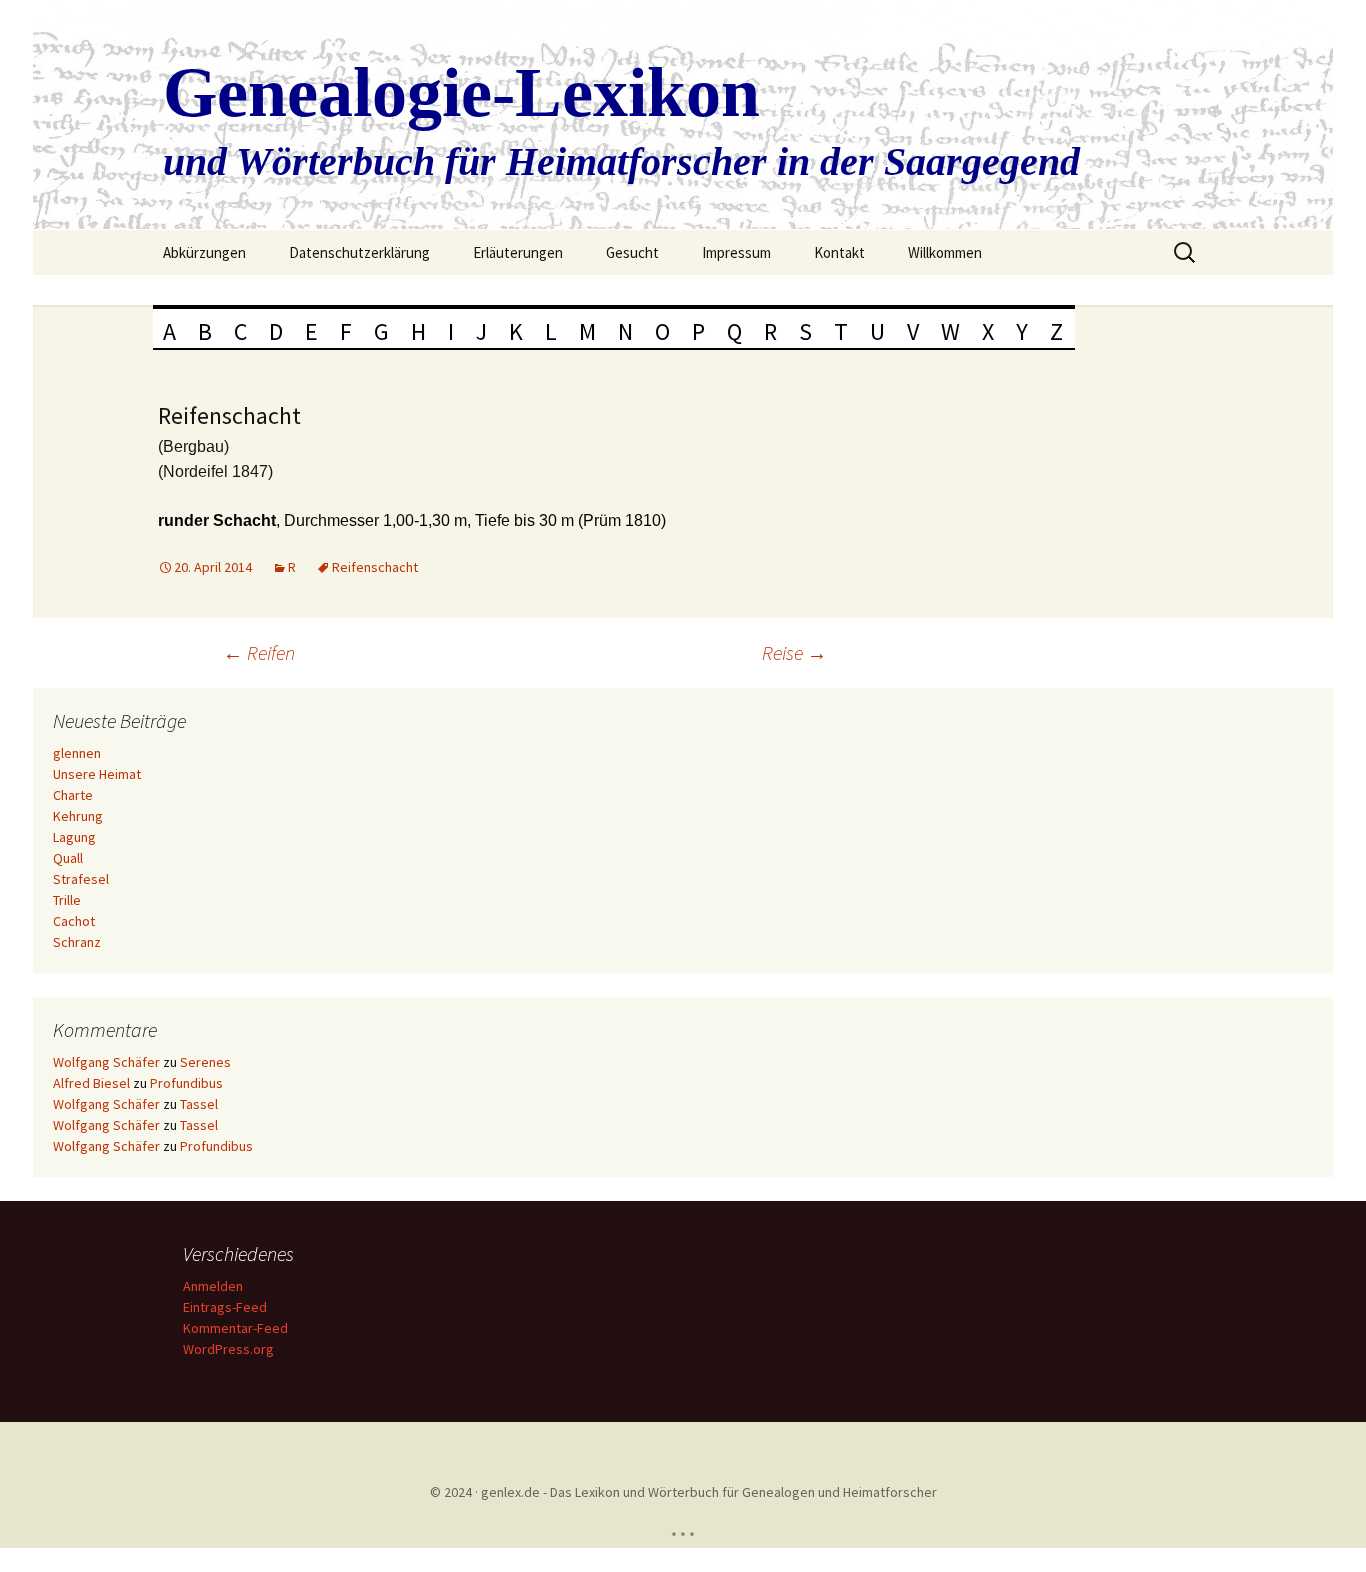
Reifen (259, 652)
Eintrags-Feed (225, 1307)
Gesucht (632, 252)
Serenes (205, 1062)
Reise (794, 652)
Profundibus (186, 1083)
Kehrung (78, 816)
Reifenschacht (375, 567)
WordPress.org (228, 1349)
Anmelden (213, 1286)
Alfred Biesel (91, 1083)
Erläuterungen (518, 252)
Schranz (77, 942)
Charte (73, 795)
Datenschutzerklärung (359, 252)
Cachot (74, 921)
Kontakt (839, 252)
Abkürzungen (204, 252)
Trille (67, 900)
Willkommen (945, 252)
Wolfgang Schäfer (106, 1062)
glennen (77, 753)
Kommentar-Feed (235, 1328)
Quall (68, 858)
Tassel (199, 1104)
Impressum (736, 252)
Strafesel (81, 879)
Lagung (74, 837)
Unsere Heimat (97, 774)
